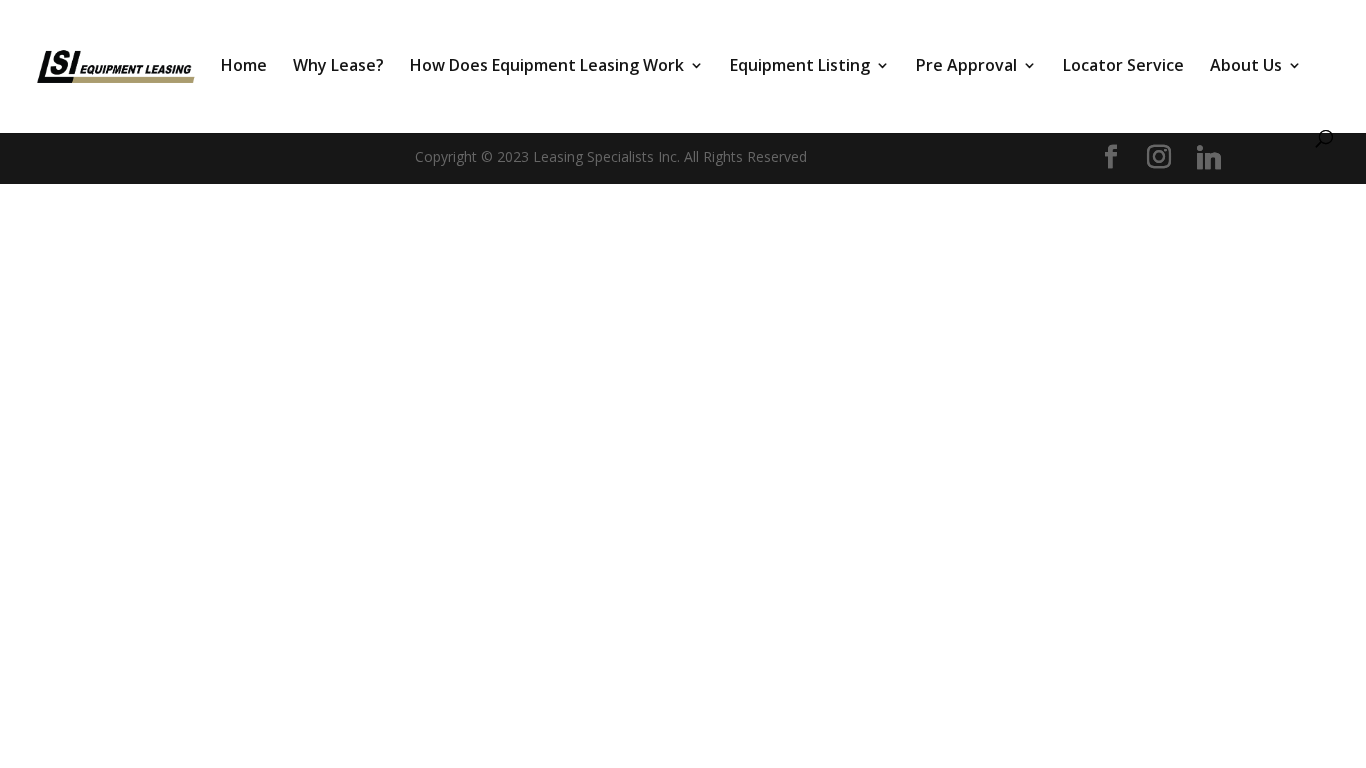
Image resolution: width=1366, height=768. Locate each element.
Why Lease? (338, 67)
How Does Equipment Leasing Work (547, 67)
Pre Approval (966, 67)
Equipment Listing (800, 67)
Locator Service (1123, 67)
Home (244, 67)
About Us (1246, 67)
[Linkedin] (1209, 158)
